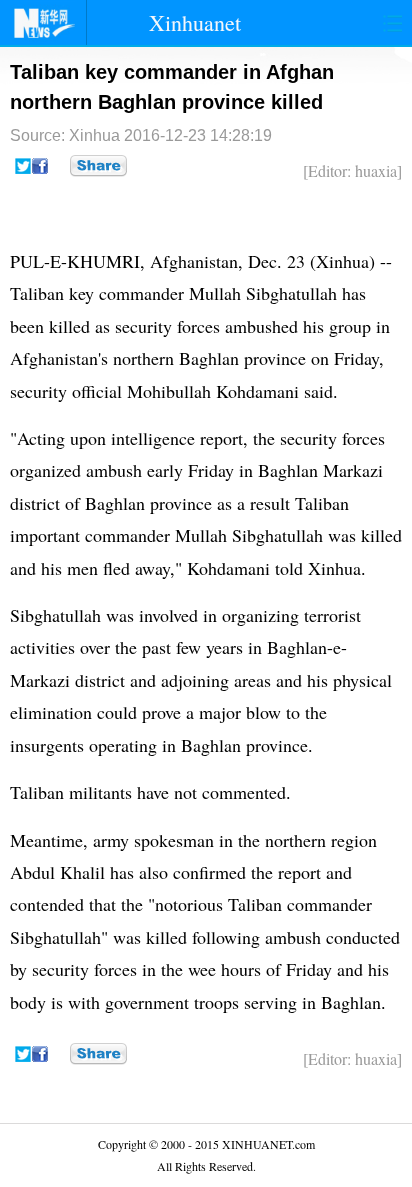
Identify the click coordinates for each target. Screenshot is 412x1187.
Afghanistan (194, 261)
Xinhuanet (195, 22)
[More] (98, 166)
